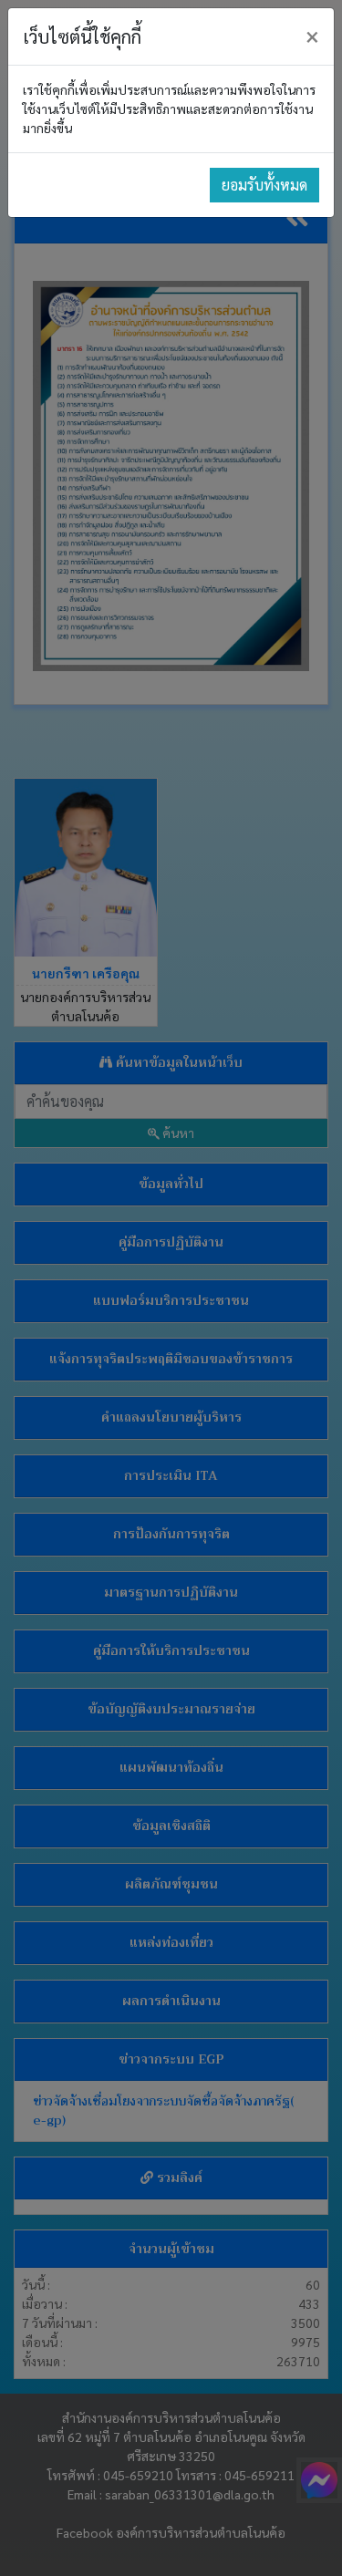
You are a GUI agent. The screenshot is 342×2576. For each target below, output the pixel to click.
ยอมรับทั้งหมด (264, 185)
